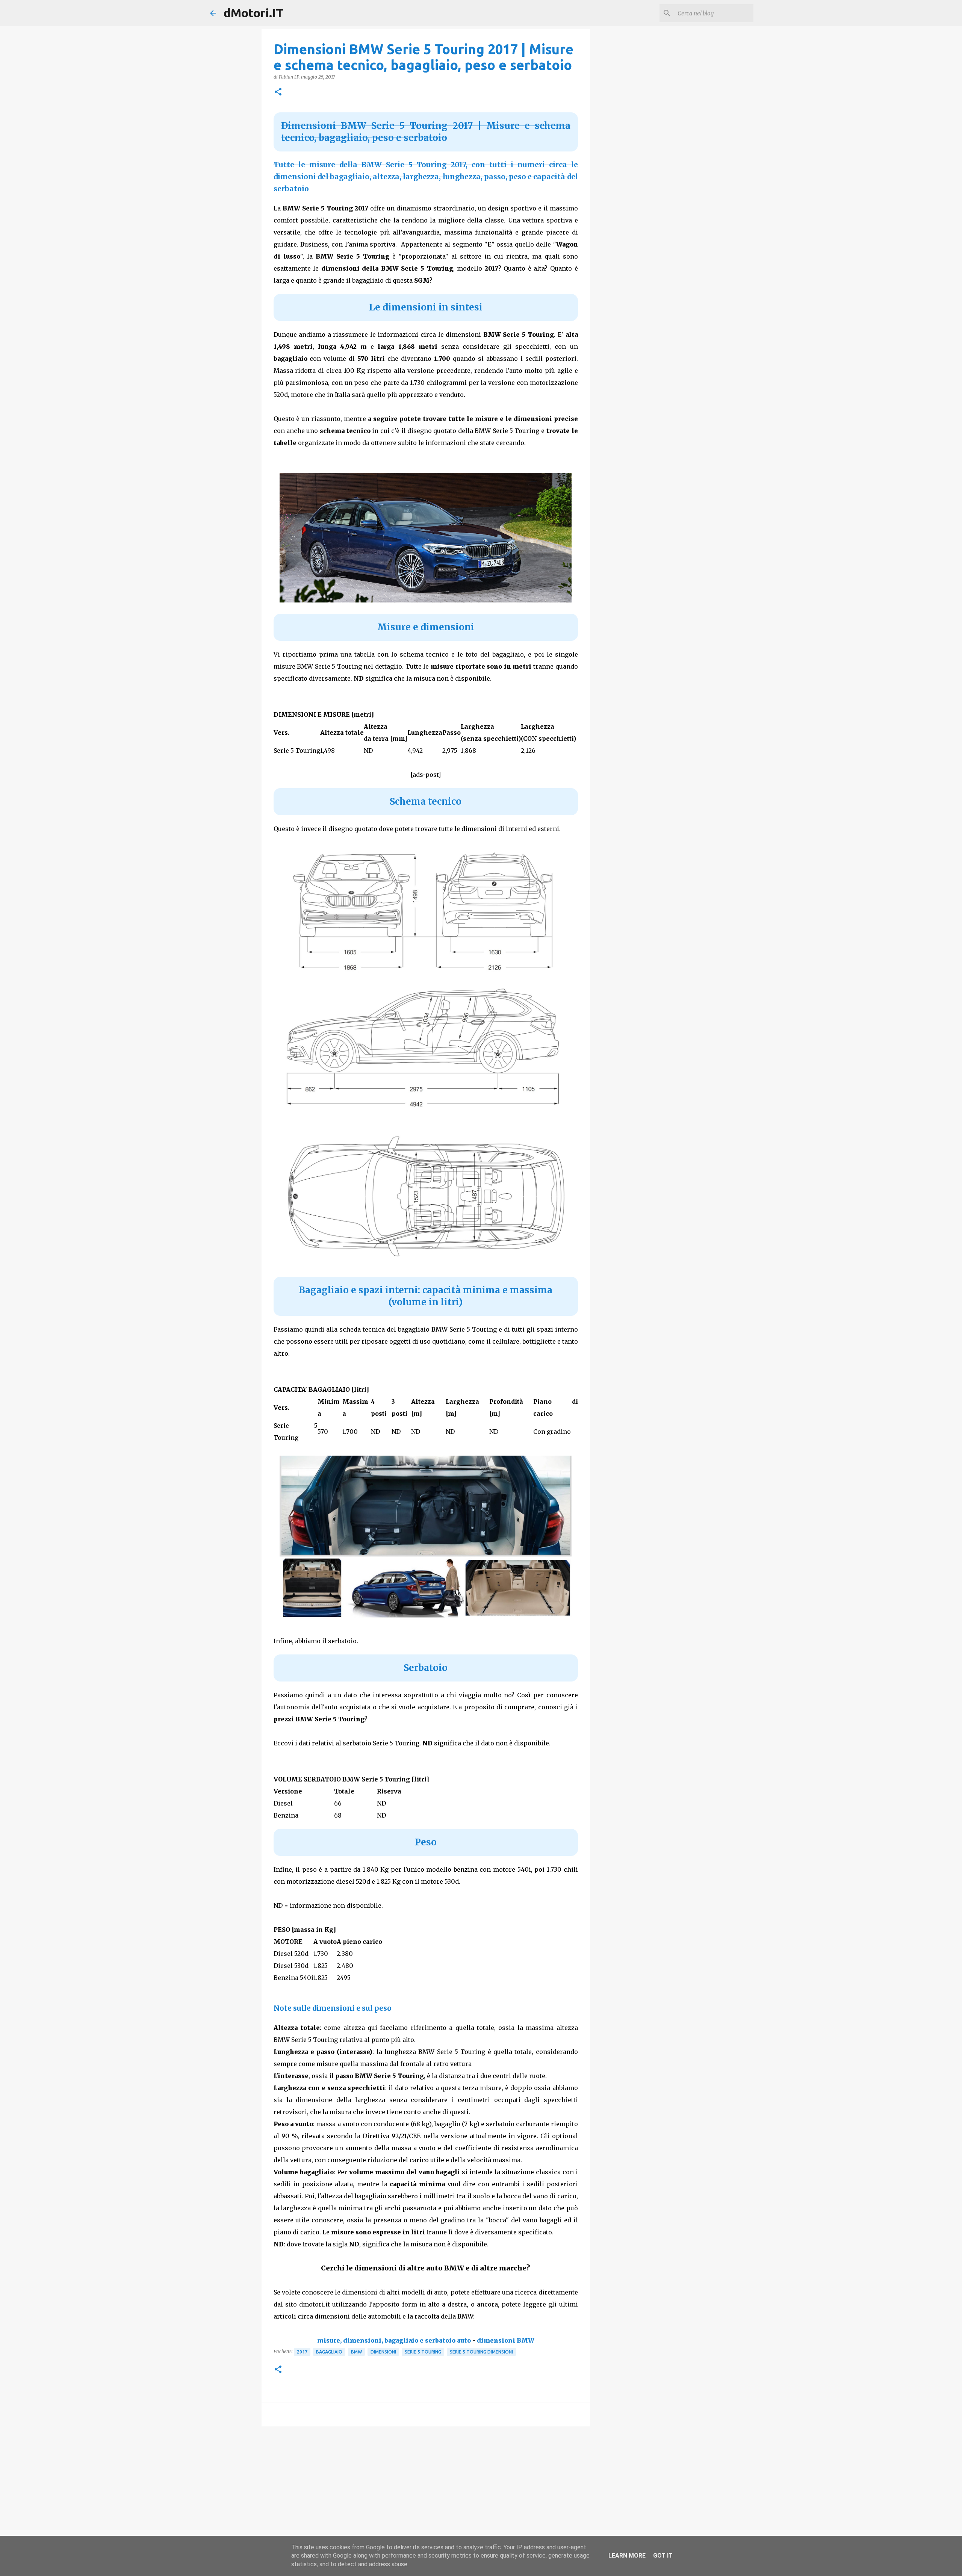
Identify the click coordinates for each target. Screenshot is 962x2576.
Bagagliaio (329, 2352)
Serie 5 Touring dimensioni (481, 2352)
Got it (663, 2556)
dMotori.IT (253, 13)
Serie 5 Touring (423, 2352)
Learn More (627, 2556)
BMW (356, 2352)
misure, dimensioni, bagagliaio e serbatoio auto (394, 2340)
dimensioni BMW (506, 2340)
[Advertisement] (426, 2490)
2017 (302, 2352)
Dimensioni (383, 2352)
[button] (278, 92)
